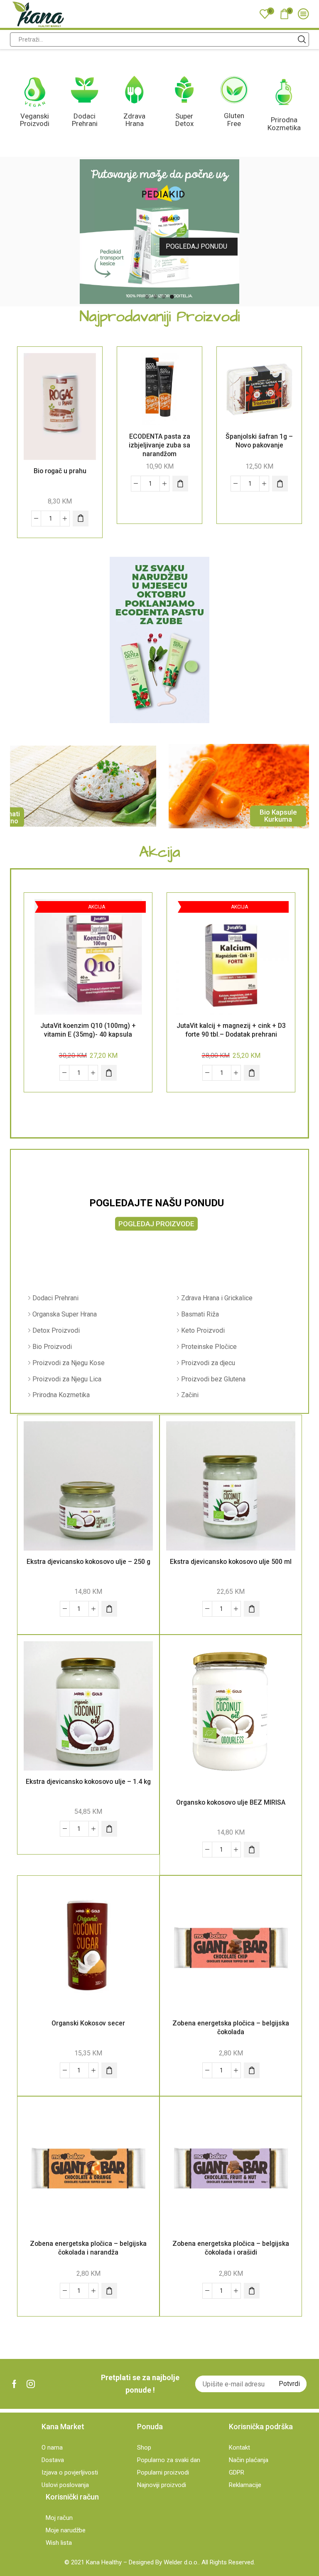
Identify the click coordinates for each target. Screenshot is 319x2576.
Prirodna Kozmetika (284, 124)
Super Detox (184, 120)
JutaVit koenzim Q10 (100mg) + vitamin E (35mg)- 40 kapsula (88, 1030)
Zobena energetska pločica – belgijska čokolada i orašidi (231, 2248)
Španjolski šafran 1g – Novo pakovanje (159, 441)
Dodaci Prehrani (85, 120)
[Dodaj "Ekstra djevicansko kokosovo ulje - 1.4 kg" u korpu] (109, 1829)
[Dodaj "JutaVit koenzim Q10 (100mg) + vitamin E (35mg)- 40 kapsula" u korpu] (109, 1073)
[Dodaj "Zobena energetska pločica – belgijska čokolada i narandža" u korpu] (109, 2291)
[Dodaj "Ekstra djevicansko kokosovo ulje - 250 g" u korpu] (109, 1609)
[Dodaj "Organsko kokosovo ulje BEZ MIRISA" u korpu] (252, 1850)
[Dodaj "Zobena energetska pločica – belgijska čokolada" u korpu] (252, 2070)
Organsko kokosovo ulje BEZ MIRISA (231, 1802)
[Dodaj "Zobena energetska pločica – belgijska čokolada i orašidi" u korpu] (252, 2291)
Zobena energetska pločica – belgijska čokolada (231, 2028)
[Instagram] (31, 2384)
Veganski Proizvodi (35, 120)
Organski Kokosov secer (88, 2023)
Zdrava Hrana (134, 120)
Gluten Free (234, 120)
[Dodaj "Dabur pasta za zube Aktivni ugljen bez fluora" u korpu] (280, 484)
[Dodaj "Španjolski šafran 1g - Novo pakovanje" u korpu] (180, 484)
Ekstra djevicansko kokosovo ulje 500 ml (231, 1562)
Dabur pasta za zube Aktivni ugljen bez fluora (259, 441)
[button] (147, 296)
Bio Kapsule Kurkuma (278, 816)
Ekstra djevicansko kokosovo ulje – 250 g (88, 1562)
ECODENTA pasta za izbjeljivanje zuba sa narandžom (60, 445)
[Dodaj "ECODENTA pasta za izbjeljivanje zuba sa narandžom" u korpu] (81, 484)
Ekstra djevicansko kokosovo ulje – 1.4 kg (88, 1782)
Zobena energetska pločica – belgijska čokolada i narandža (88, 2248)
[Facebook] (14, 2384)
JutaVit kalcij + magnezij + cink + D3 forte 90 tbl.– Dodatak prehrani (231, 1030)
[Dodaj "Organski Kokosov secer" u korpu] (109, 2070)
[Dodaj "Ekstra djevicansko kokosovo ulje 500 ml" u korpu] (252, 1609)
